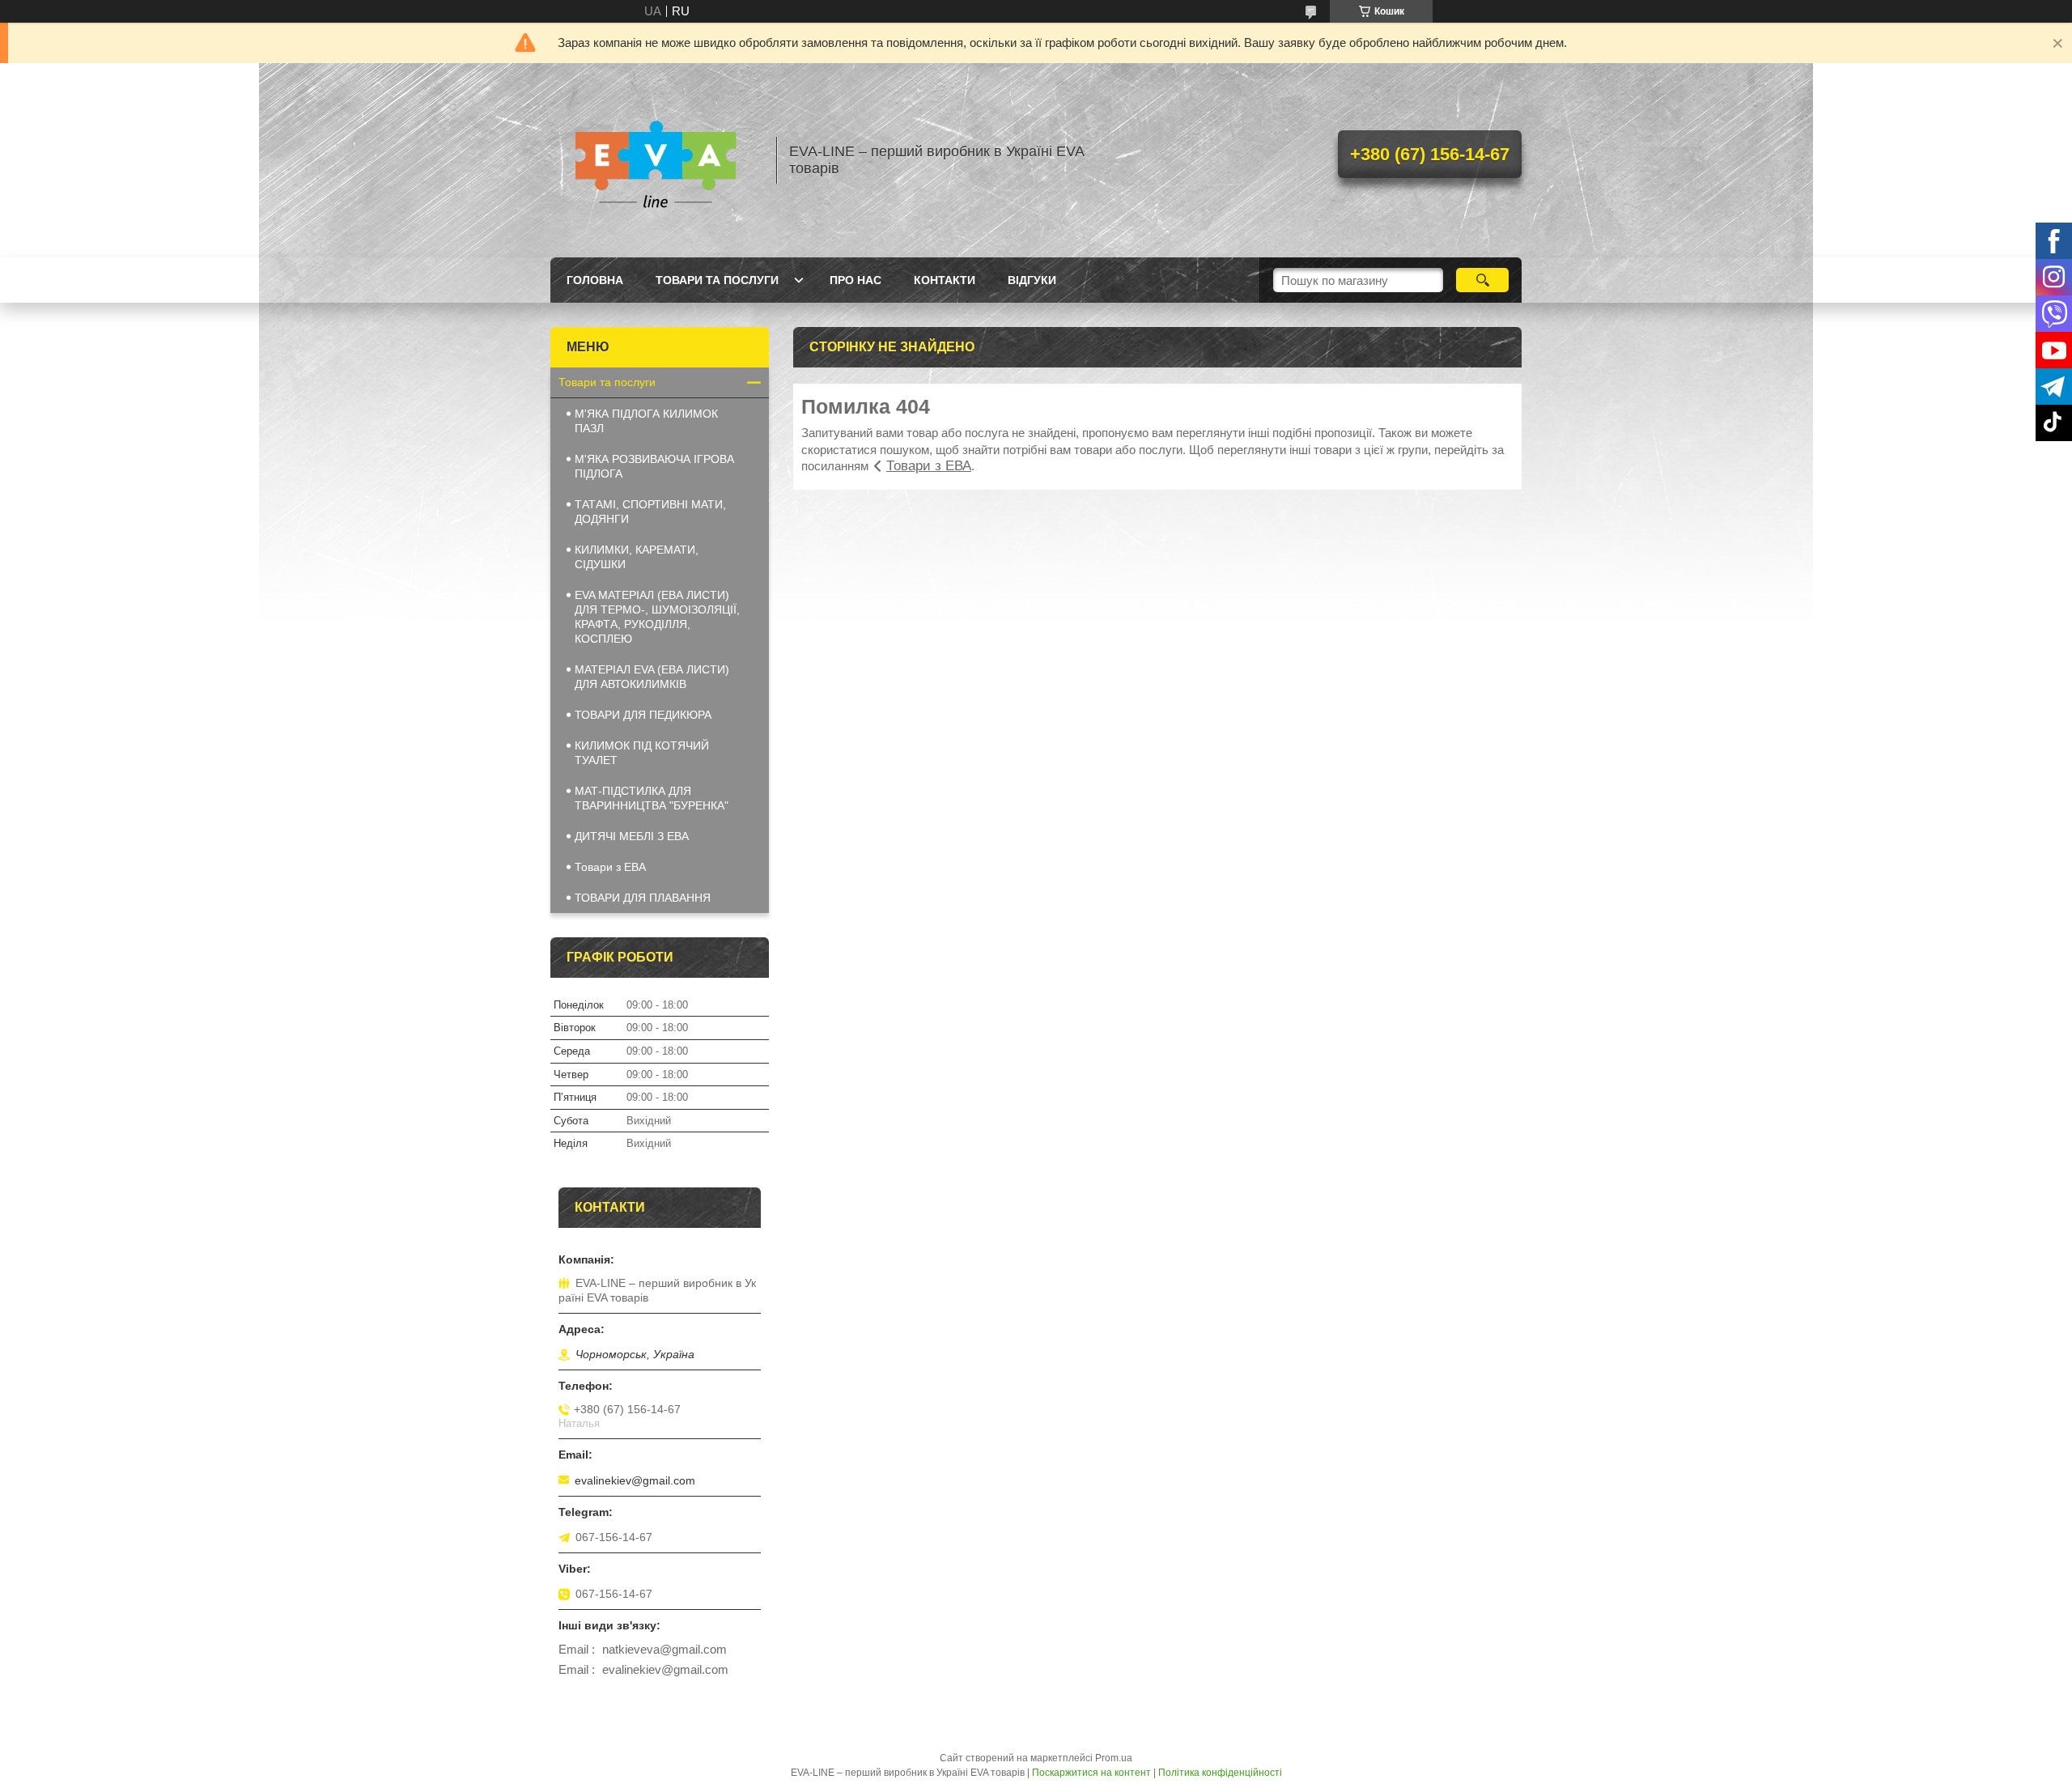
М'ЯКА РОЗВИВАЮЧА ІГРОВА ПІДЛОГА (654, 466)
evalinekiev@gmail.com (635, 1480)
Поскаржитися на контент (1091, 1773)
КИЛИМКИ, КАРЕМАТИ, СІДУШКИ (637, 557)
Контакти (945, 280)
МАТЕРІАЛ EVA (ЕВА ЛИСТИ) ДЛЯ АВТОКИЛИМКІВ (652, 677)
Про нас (856, 280)
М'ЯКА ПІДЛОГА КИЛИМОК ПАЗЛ (646, 421)
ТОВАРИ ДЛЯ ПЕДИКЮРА (643, 715)
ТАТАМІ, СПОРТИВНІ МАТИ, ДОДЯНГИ (650, 512)
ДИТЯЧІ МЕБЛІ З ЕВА (632, 836)
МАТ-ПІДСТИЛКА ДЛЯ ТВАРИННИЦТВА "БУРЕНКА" (652, 798)
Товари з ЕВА (929, 466)
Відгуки (1032, 280)
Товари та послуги (717, 280)
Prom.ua (1114, 1758)
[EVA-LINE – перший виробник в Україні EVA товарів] (656, 160)
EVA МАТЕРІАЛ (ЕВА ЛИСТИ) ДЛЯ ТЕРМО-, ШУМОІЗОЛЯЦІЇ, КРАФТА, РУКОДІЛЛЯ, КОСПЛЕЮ (657, 617)
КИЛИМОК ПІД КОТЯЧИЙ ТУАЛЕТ (642, 753)
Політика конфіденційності (1220, 1773)
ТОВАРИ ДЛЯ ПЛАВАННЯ (643, 898)
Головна (595, 280)
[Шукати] (1482, 280)
